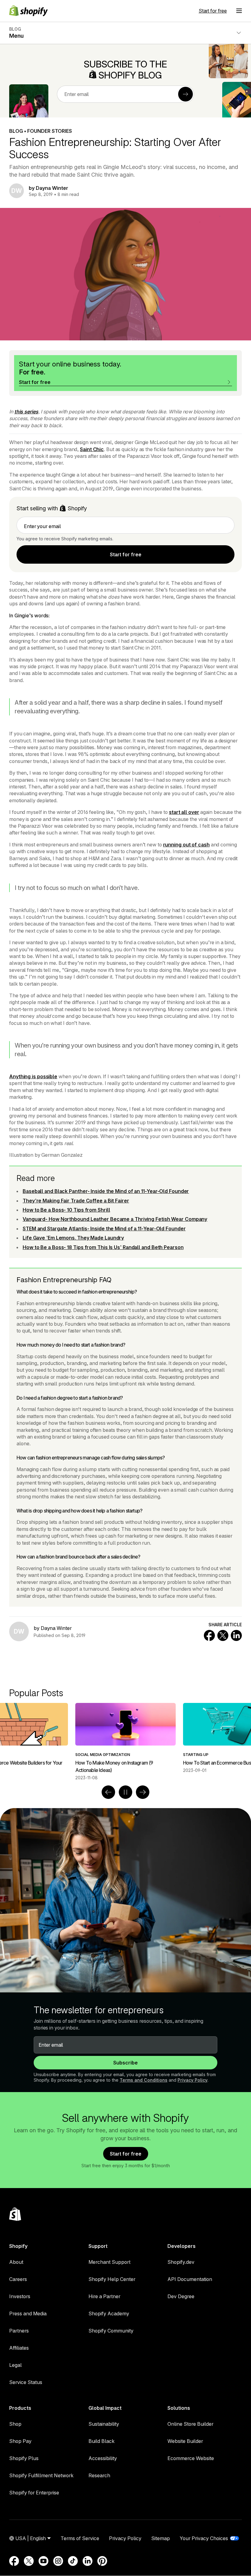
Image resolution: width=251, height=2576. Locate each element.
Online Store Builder (190, 2424)
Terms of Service (80, 2538)
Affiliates (19, 2348)
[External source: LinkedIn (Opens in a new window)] (88, 2561)
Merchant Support (109, 2262)
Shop (15, 2424)
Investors (20, 2296)
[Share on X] (223, 1635)
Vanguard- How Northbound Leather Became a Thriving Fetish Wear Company (115, 1219)
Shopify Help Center (112, 2279)
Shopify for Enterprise (34, 2493)
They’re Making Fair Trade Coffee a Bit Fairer (76, 1201)
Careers (18, 2279)
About (16, 2262)
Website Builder (185, 2441)
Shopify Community (111, 2331)
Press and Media (28, 2313)
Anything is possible (33, 1076)
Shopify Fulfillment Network (41, 2475)
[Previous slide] (108, 1792)
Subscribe (125, 2063)
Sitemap (161, 2538)
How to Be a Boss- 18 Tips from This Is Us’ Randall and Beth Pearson (103, 1247)
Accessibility (103, 2458)
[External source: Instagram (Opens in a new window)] (58, 2561)
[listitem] (125, 1738)
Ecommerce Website (191, 2458)
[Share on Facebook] (209, 1635)
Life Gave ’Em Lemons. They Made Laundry (73, 1238)
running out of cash (186, 845)
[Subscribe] (185, 94)
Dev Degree (181, 2296)
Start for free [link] (126, 554)
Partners (19, 2331)
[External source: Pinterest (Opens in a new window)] (102, 2561)
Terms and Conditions (144, 2080)
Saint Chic (92, 449)
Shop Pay (20, 2441)
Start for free (213, 11)
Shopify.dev (181, 2262)
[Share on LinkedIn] (236, 1635)
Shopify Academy (109, 2313)
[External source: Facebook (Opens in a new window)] (14, 2561)
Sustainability (104, 2424)
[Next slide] (143, 1792)
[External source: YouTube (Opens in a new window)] (43, 2561)
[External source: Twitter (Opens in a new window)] (29, 2561)
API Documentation (190, 2279)
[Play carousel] (125, 1792)
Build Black (101, 2441)
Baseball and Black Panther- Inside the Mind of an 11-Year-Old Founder (106, 1191)
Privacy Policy (193, 2080)
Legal (15, 2365)
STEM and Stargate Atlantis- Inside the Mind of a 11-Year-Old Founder (104, 1229)
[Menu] (239, 11)
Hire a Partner (104, 2296)
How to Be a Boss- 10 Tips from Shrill (66, 1210)
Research (99, 2475)
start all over (184, 812)
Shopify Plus (24, 2458)
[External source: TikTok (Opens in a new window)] (73, 2561)
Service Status (26, 2382)
